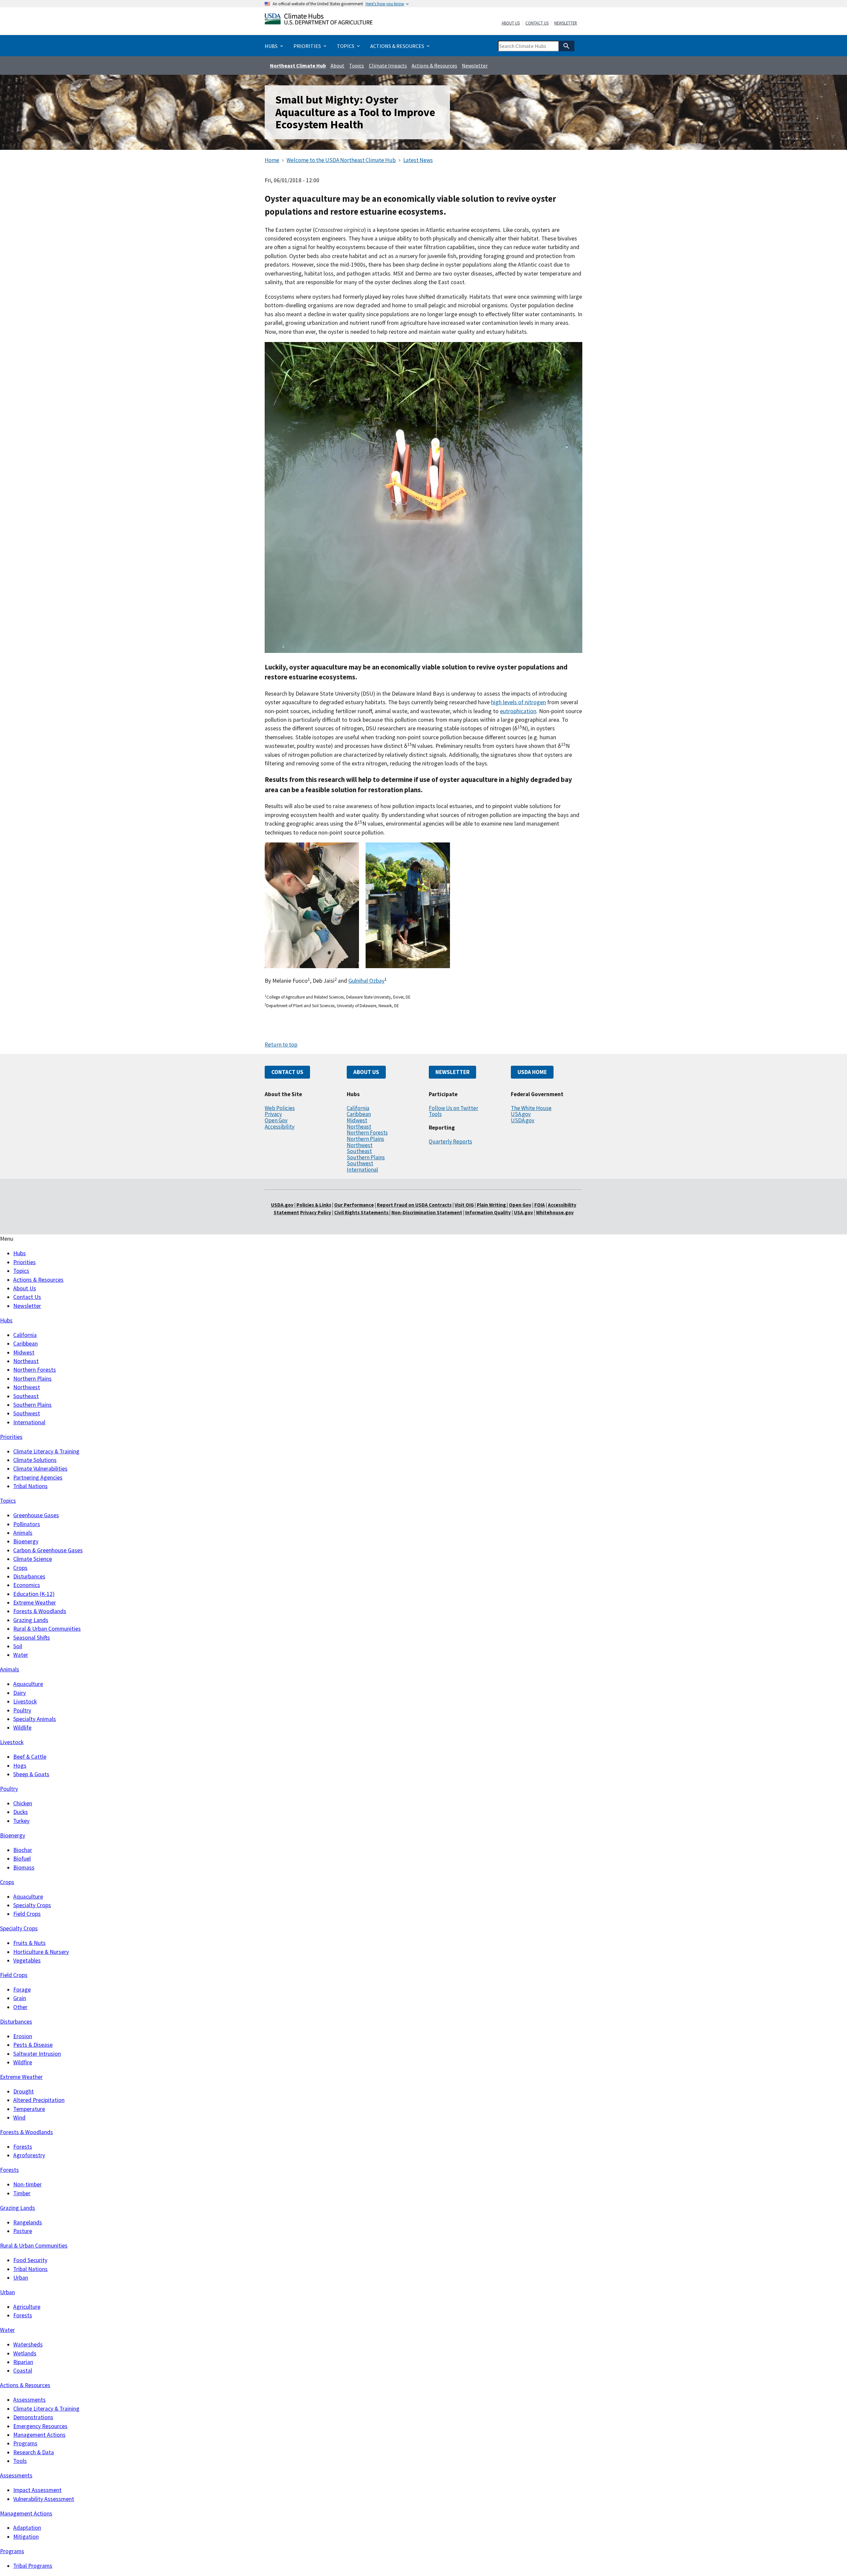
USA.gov (521, 1114)
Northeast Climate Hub (298, 65)
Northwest (360, 1145)
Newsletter (566, 23)
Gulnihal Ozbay (366, 981)
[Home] (319, 20)
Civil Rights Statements (362, 1212)
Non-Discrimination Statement (427, 1212)
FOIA (540, 1205)
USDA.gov (523, 1120)
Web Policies (280, 1108)
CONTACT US (287, 1072)
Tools (435, 1114)
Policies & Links (314, 1205)
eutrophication (518, 711)
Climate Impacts (388, 65)
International (362, 1170)
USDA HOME (532, 1072)
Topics (357, 65)
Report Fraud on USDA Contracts (414, 1205)
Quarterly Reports (450, 1141)
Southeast (359, 1151)
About (337, 65)
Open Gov (276, 1120)
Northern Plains (365, 1139)
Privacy (273, 1114)
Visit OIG (464, 1205)
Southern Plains (366, 1157)
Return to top (281, 1045)
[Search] (566, 46)
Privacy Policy (316, 1212)
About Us (511, 23)
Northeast (359, 1127)
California (358, 1108)
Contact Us (537, 23)
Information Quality (488, 1212)
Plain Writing (492, 1205)
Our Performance (354, 1205)
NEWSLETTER (452, 1072)
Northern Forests (367, 1133)
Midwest (357, 1120)
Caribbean (359, 1114)
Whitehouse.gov (555, 1212)
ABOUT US (366, 1072)
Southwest (360, 1163)
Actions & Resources (434, 65)
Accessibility (280, 1127)
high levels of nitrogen (518, 702)
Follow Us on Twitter (453, 1108)
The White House (531, 1108)
